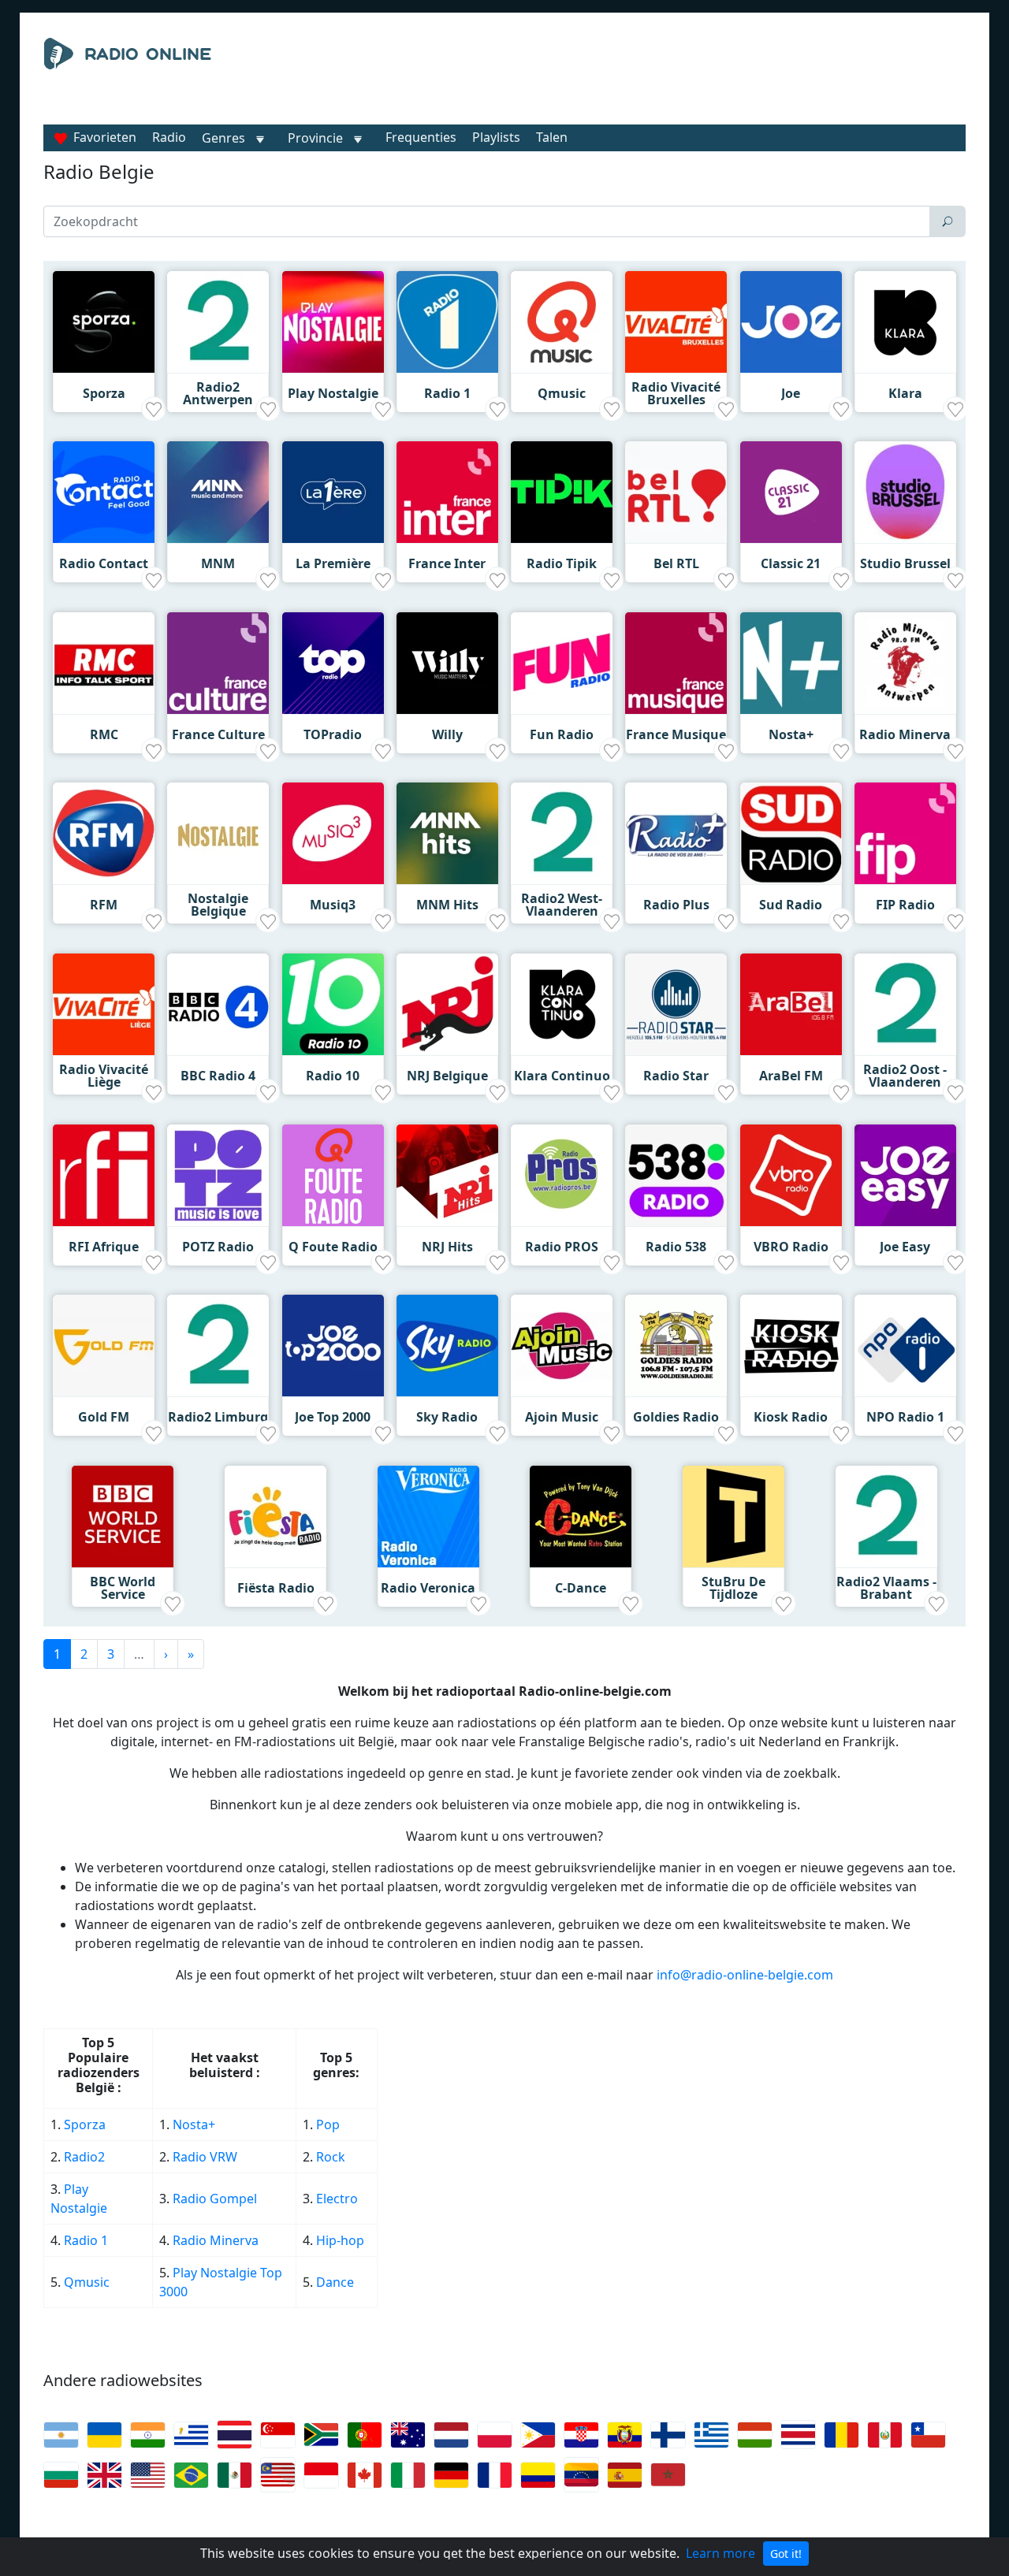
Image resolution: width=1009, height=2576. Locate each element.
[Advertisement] (650, 77)
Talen (552, 137)
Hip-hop (340, 2240)
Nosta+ (194, 2124)
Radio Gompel (215, 2199)
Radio (169, 137)
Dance (335, 2282)
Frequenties (421, 137)
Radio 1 (86, 2240)
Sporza (85, 2124)
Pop (328, 2124)
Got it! (786, 2554)
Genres (223, 138)
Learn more (720, 2553)
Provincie (317, 138)
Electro (337, 2199)
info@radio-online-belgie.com (745, 1975)
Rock (331, 2157)
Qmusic (87, 2282)
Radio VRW (205, 2157)
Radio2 (86, 2157)
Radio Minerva (216, 2240)
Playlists (496, 137)
